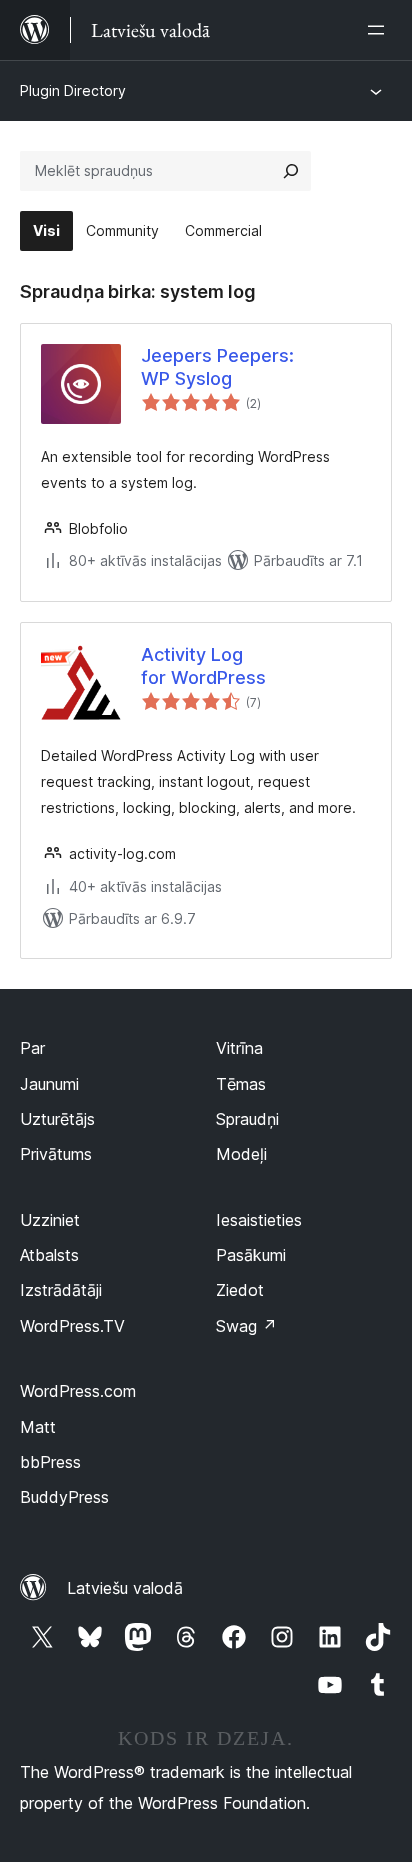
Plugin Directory (73, 90)
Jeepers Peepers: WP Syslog (217, 367)
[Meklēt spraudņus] (291, 171)
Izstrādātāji (61, 1290)
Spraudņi (247, 1119)
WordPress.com (78, 1391)
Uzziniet (50, 1220)
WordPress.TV (72, 1326)
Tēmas (241, 1084)
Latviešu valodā (125, 1588)
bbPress (50, 1462)
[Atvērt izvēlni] (380, 30)
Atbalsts (49, 1255)
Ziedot (240, 1290)
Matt (38, 1427)
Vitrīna (239, 1048)
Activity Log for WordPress (203, 666)
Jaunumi (49, 1084)
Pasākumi (251, 1255)
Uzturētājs (57, 1119)
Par (32, 1048)
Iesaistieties (259, 1220)
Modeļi (241, 1154)
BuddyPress (64, 1497)
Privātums (56, 1154)
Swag (246, 1326)
